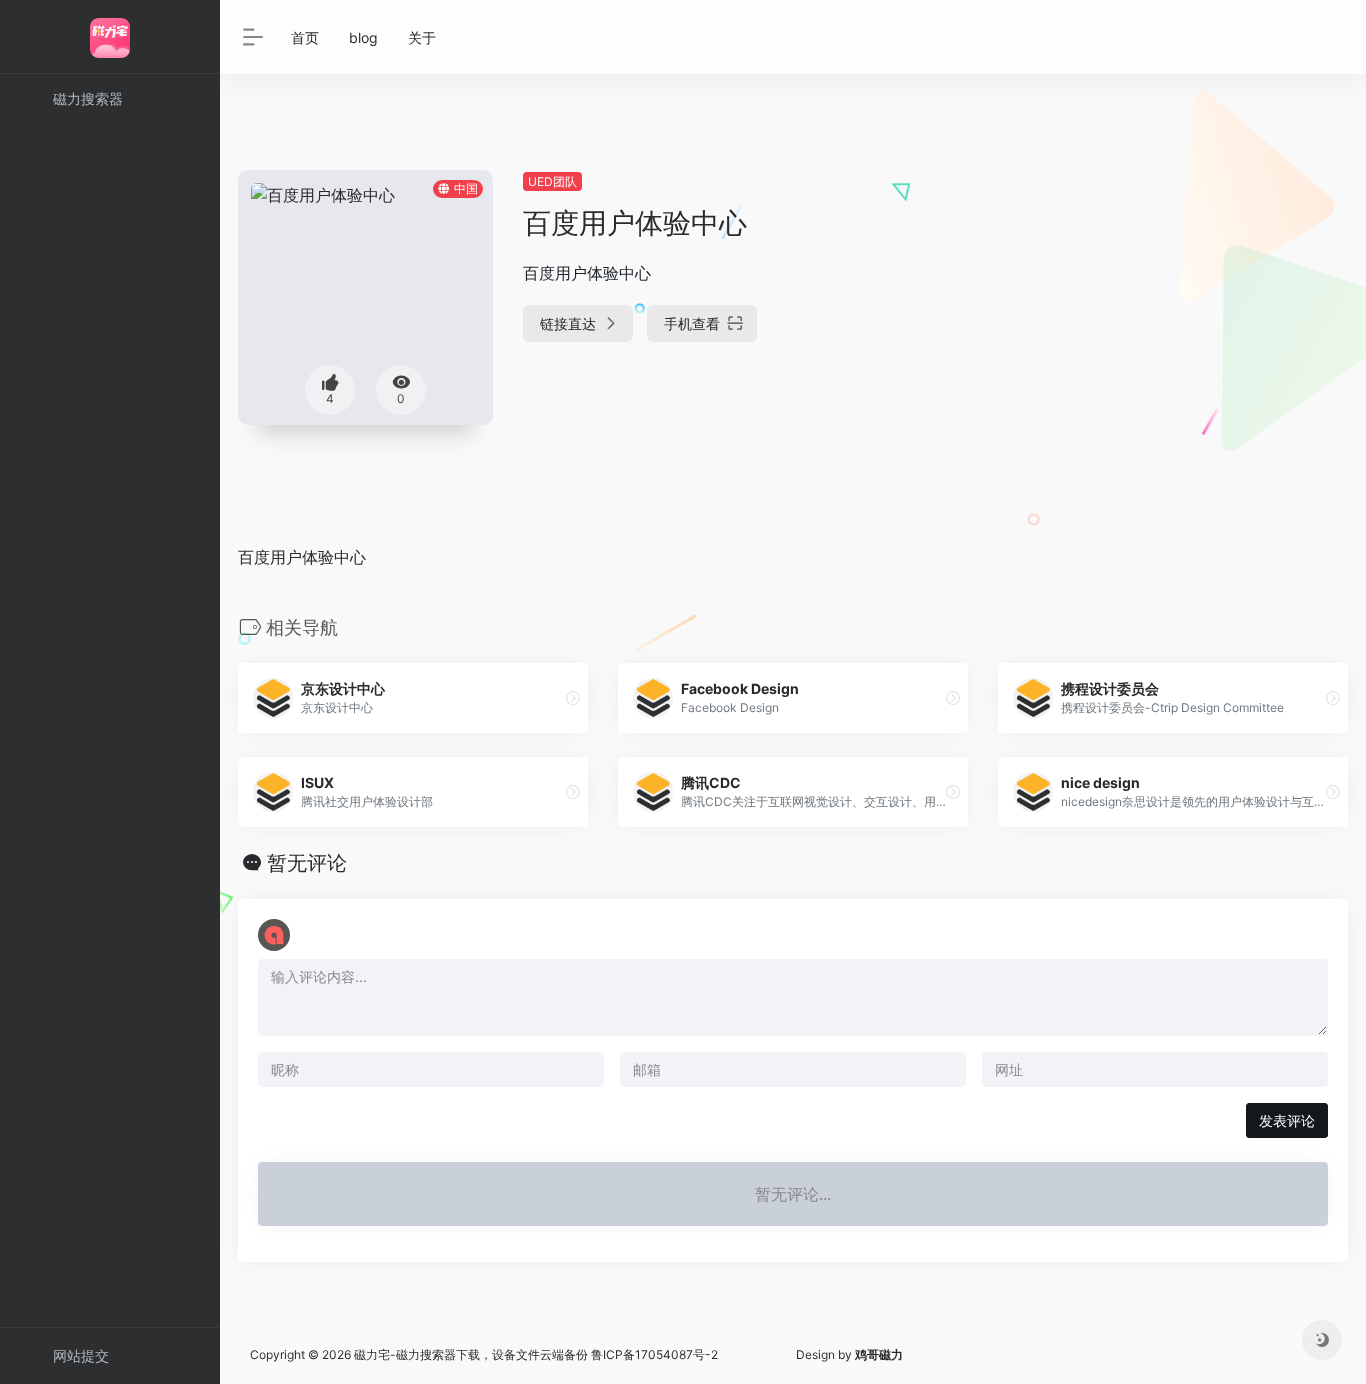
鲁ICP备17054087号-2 (654, 1354)
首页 (305, 37)
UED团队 (552, 181)
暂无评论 (307, 863)
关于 (422, 37)
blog (363, 37)
